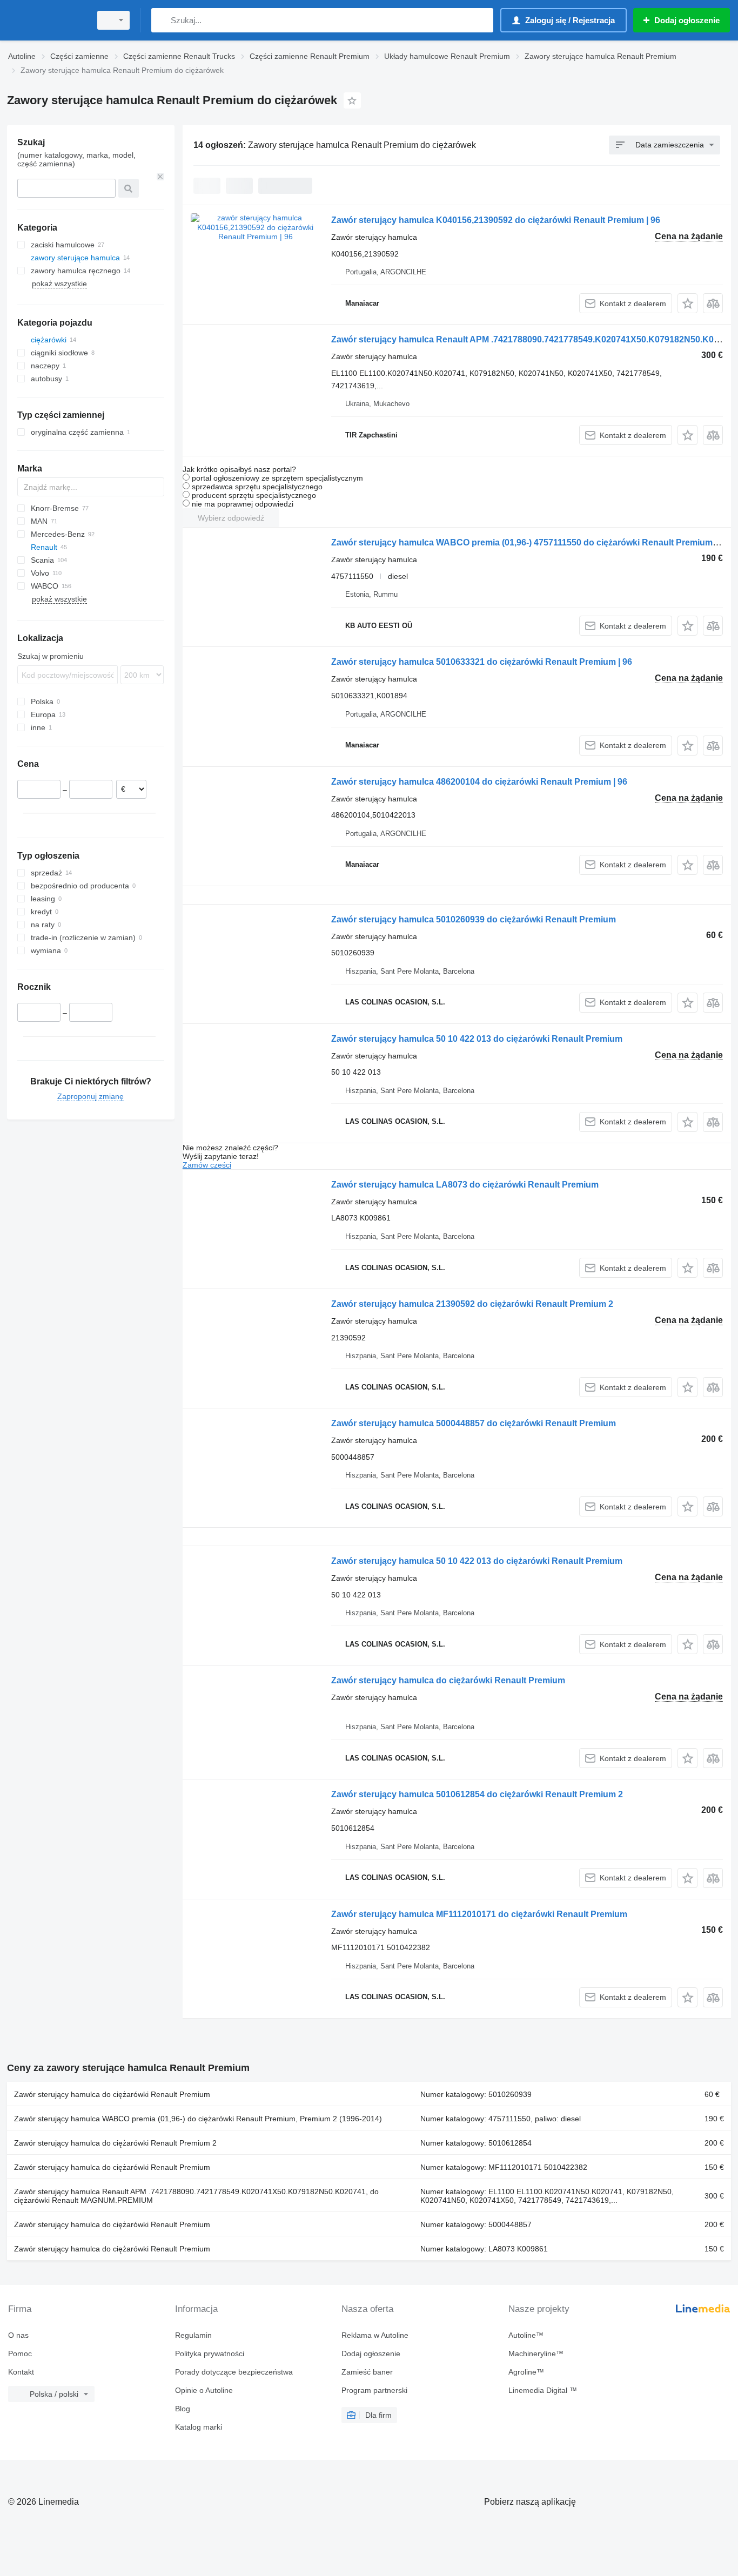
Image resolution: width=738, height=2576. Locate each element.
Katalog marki (199, 2427)
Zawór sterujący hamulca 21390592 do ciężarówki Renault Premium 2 (472, 1304)
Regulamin (193, 2335)
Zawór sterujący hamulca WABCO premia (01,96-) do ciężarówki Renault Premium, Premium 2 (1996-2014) (198, 2119)
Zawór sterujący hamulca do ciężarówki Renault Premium (448, 1680)
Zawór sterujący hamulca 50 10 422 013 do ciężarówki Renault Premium (477, 1039)
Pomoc (20, 2354)
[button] (687, 303)
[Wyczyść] (160, 177)
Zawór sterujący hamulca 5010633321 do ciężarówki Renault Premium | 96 (482, 662)
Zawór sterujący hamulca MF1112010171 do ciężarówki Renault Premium (479, 1914)
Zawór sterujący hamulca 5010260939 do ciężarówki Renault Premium (474, 919)
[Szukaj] (162, 20)
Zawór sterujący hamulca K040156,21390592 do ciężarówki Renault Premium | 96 (496, 220)
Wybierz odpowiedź (231, 518)
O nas (18, 2335)
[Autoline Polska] (46, 20)
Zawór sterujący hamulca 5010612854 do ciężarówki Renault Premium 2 (477, 1794)
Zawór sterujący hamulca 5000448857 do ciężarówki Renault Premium (474, 1423)
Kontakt (21, 2372)
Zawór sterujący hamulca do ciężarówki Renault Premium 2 (115, 2143)
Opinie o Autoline (204, 2390)
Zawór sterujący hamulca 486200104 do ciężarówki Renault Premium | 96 (479, 782)
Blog (183, 2409)
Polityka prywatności (210, 2354)
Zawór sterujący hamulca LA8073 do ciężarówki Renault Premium (465, 1185)
